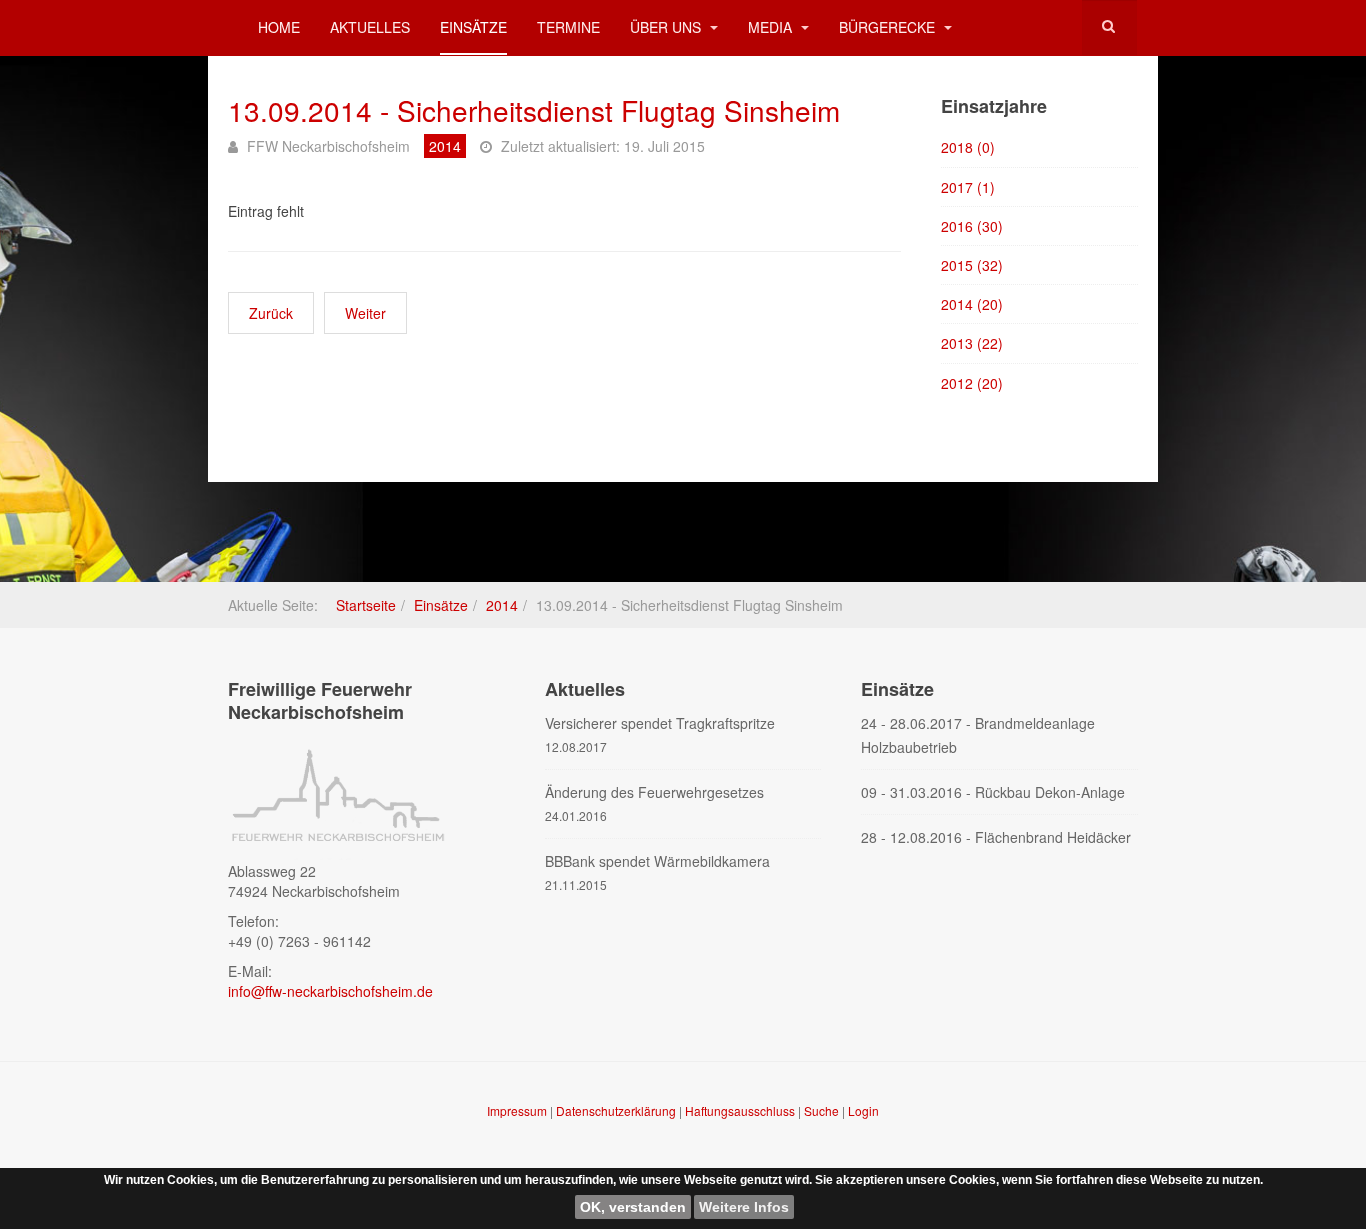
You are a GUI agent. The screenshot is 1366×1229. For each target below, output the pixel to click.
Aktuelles (370, 27)
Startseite (366, 605)
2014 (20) (972, 304)
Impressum (518, 1110)
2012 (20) (972, 383)
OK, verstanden (633, 1207)
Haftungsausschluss (741, 1110)
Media (772, 27)
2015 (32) (972, 265)
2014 (502, 605)
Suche (821, 1110)
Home (279, 27)
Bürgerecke (889, 27)
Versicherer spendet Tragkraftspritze (660, 723)
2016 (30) (972, 226)
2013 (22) (972, 343)
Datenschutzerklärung (617, 1110)
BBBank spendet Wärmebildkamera (657, 861)
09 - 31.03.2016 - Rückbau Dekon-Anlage (993, 792)
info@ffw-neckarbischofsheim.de (330, 991)
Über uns (667, 27)
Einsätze (473, 27)
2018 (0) (968, 147)
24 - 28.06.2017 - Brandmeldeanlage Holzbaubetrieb (978, 735)
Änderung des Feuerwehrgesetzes (654, 792)
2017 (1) (968, 187)
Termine (568, 27)
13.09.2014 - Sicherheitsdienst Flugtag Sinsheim (534, 110)
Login (863, 1110)
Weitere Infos (744, 1207)
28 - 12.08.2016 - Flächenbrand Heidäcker (996, 837)
